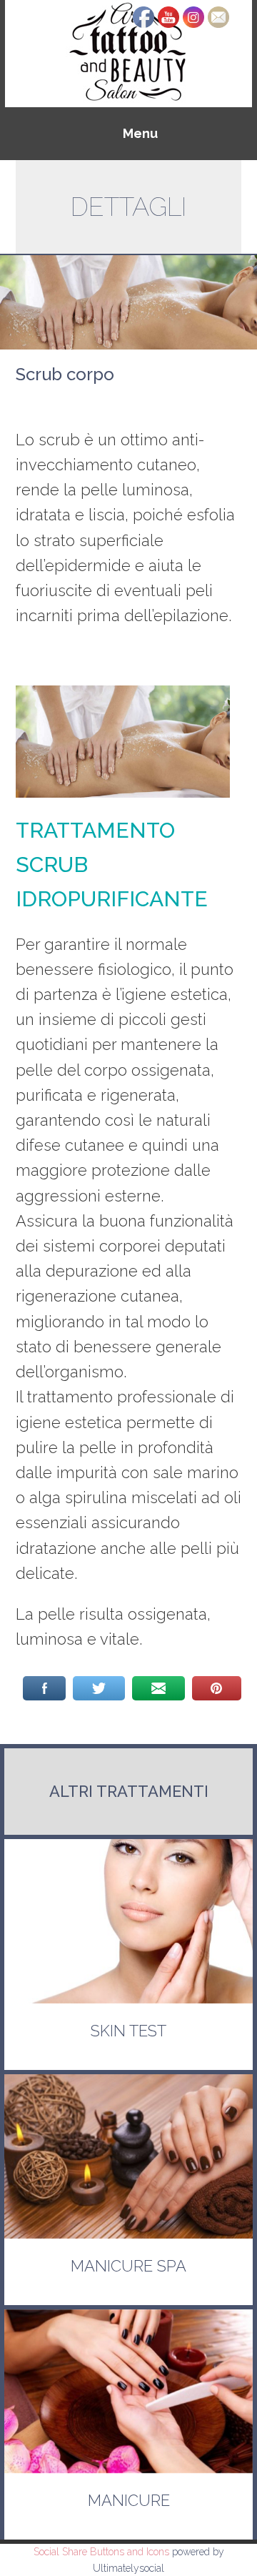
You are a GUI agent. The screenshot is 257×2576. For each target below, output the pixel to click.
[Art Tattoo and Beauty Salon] (128, 53)
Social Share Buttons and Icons (101, 2552)
